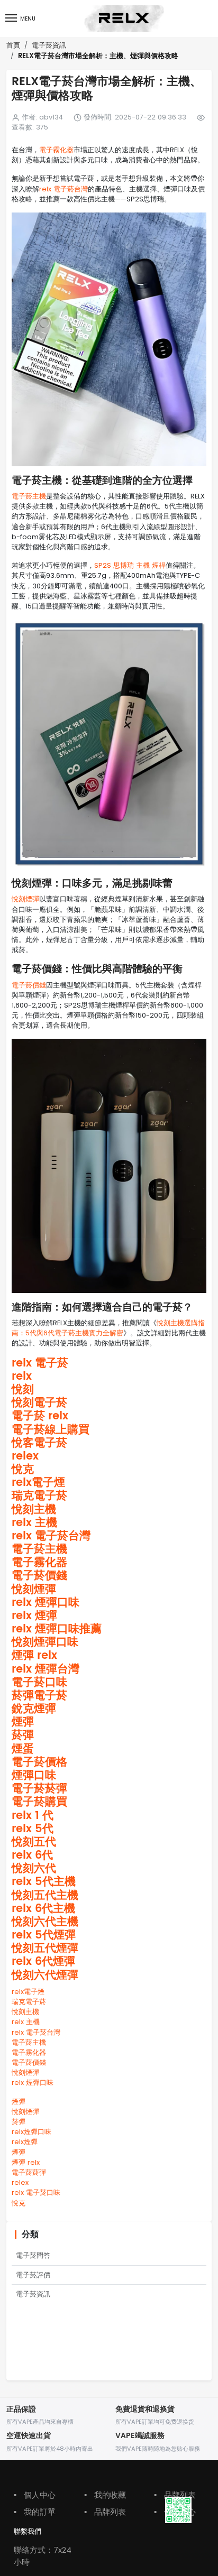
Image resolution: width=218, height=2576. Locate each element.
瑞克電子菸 (39, 1496)
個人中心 (35, 2495)
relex (25, 1456)
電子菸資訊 (49, 45)
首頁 (13, 45)
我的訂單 (35, 2512)
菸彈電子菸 (39, 1696)
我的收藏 (105, 2495)
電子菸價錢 (29, 985)
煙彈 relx (34, 1656)
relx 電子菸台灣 (63, 189)
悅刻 (23, 1390)
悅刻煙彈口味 (45, 1642)
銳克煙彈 (34, 1709)
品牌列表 (105, 2512)
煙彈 (23, 1722)
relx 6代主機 (43, 1909)
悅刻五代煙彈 (45, 1949)
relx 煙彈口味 (46, 1603)
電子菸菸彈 (39, 1789)
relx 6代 (32, 1855)
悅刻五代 (34, 1842)
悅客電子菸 (39, 1443)
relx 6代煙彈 (43, 1962)
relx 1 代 (33, 1816)
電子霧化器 (56, 150)
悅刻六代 (34, 1869)
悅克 (23, 1470)
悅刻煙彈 (25, 899)
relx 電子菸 (40, 1363)
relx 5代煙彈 (44, 1935)
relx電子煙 (38, 1483)
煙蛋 (23, 1749)
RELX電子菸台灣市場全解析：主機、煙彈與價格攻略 (98, 56)
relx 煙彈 (34, 1616)
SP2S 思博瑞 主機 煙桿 (130, 565)
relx (22, 1377)
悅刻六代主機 (45, 1922)
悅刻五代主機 (45, 1896)
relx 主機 (34, 1523)
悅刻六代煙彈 (45, 1975)
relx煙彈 (25, 2142)
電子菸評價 (33, 2275)
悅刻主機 (34, 1510)
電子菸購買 (39, 1802)
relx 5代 (33, 1829)
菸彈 (23, 1735)
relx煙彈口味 (31, 2132)
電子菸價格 (39, 1762)
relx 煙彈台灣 (46, 1669)
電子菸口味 (39, 1683)
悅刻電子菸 (39, 1403)
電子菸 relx (40, 1416)
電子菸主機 (29, 496)
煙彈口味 (34, 1776)
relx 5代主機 (44, 1882)
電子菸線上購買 (51, 1430)
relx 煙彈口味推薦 (57, 1629)
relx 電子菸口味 (36, 2192)
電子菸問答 (33, 2255)
